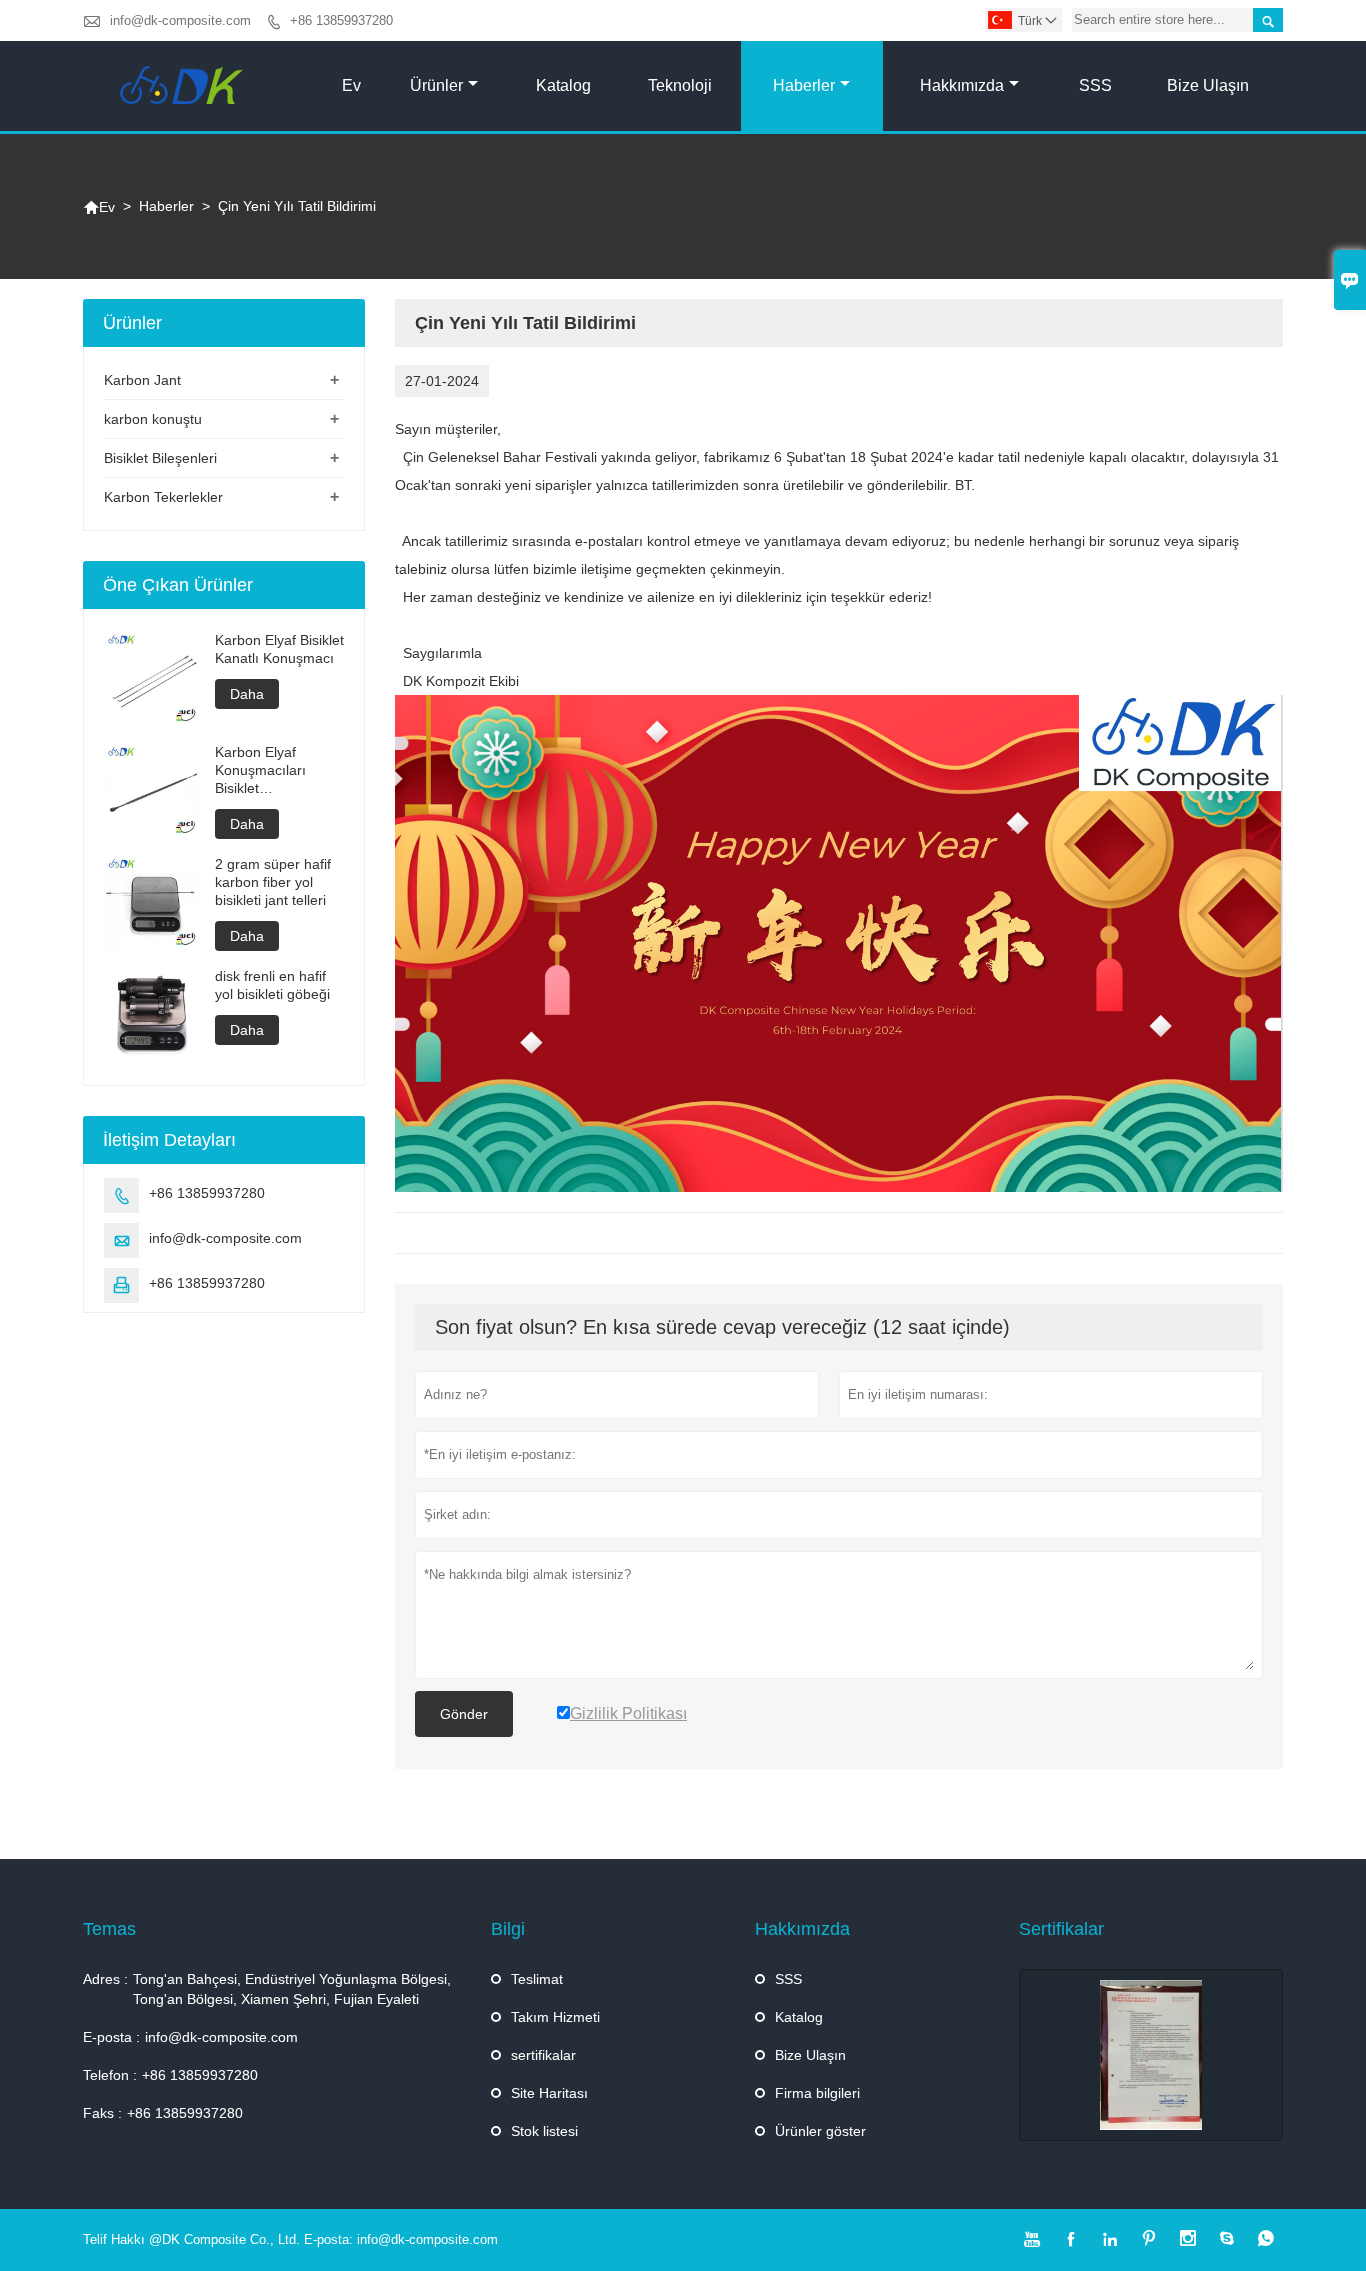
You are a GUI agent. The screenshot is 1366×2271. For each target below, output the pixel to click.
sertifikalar (543, 2055)
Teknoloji (680, 85)
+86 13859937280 (341, 20)
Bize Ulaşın (1208, 85)
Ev (351, 85)
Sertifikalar (1061, 1929)
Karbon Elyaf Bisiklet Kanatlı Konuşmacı (279, 649)
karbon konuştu (153, 419)
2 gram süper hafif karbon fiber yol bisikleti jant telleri (273, 882)
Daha (247, 694)
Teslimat (537, 1979)
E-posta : (111, 2037)
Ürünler (436, 85)
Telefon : (110, 2075)
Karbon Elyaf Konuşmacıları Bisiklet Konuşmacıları (260, 770)
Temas (109, 1929)
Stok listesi (544, 2131)
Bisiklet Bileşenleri (160, 458)
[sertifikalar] (1151, 2055)
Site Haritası (549, 2093)
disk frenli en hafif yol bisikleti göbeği (272, 985)
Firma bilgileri (817, 2093)
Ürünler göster (820, 2131)
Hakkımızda (962, 85)
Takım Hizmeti (555, 2017)
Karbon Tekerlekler (163, 497)
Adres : (105, 1979)
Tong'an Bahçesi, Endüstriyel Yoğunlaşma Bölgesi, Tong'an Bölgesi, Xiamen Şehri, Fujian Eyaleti (292, 1989)
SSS (1095, 85)
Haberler (804, 85)
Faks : (102, 2113)
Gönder (464, 1714)
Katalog (563, 85)
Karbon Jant (142, 380)
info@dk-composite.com (180, 20)
